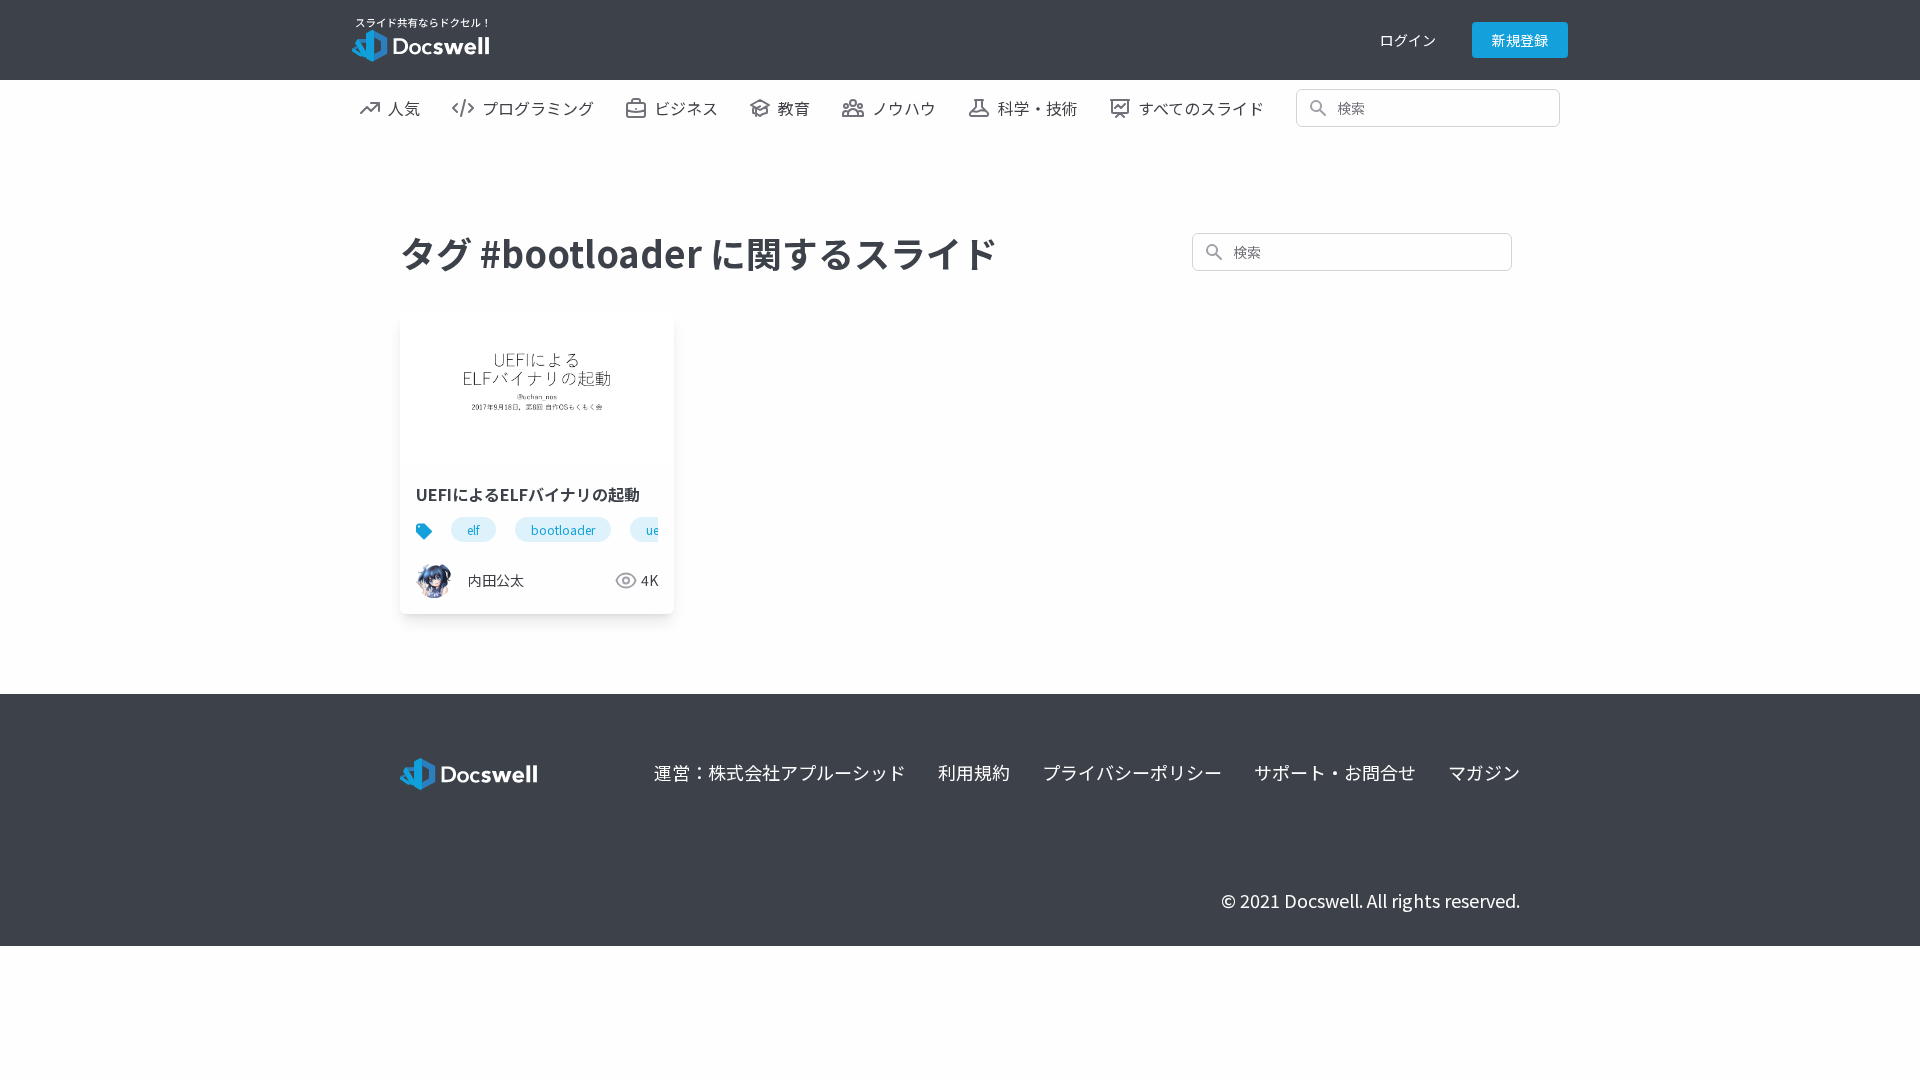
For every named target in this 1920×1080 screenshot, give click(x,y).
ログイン (1408, 40)
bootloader (563, 529)
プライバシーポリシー (1132, 772)
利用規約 (974, 772)
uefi (656, 529)
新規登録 (1520, 40)
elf (473, 529)
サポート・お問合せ (1335, 772)
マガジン (1484, 772)
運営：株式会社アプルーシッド (780, 772)
